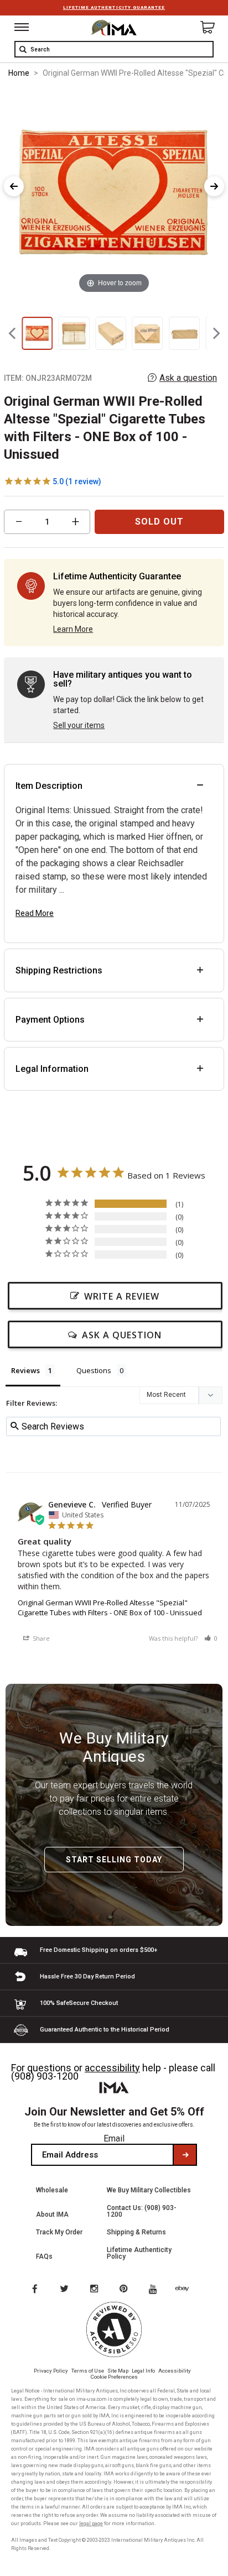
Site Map (118, 2371)
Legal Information (52, 1069)
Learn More (73, 629)
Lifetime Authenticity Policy (139, 2253)
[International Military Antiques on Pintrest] (126, 2290)
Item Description (49, 786)
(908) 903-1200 (45, 2076)
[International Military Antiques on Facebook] (34, 2290)
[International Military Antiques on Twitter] (65, 2290)
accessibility (112, 2068)
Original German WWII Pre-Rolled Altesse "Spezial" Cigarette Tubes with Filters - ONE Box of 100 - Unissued (110, 1608)
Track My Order (59, 2232)
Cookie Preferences (114, 2377)
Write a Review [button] (122, 1296)
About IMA (52, 2214)
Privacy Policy (51, 2371)
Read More (35, 913)
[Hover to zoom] (114, 192)
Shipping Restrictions (59, 970)
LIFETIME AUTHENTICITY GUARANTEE (114, 7)
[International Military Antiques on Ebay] (186, 2290)
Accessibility (175, 2371)
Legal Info (143, 2371)
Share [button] (40, 1638)
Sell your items (79, 725)
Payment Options (50, 1020)
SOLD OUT (159, 522)
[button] (211, 1638)
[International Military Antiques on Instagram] (95, 2290)
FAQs (44, 2256)
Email (114, 2138)
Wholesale (52, 2190)
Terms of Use (88, 2371)
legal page (91, 2523)
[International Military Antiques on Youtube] (156, 2290)
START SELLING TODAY (114, 1860)
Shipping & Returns (136, 2232)
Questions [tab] (94, 1370)
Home (19, 73)
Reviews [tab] (25, 1370)
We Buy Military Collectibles (149, 2190)
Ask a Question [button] (122, 1335)
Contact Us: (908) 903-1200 (142, 2211)
